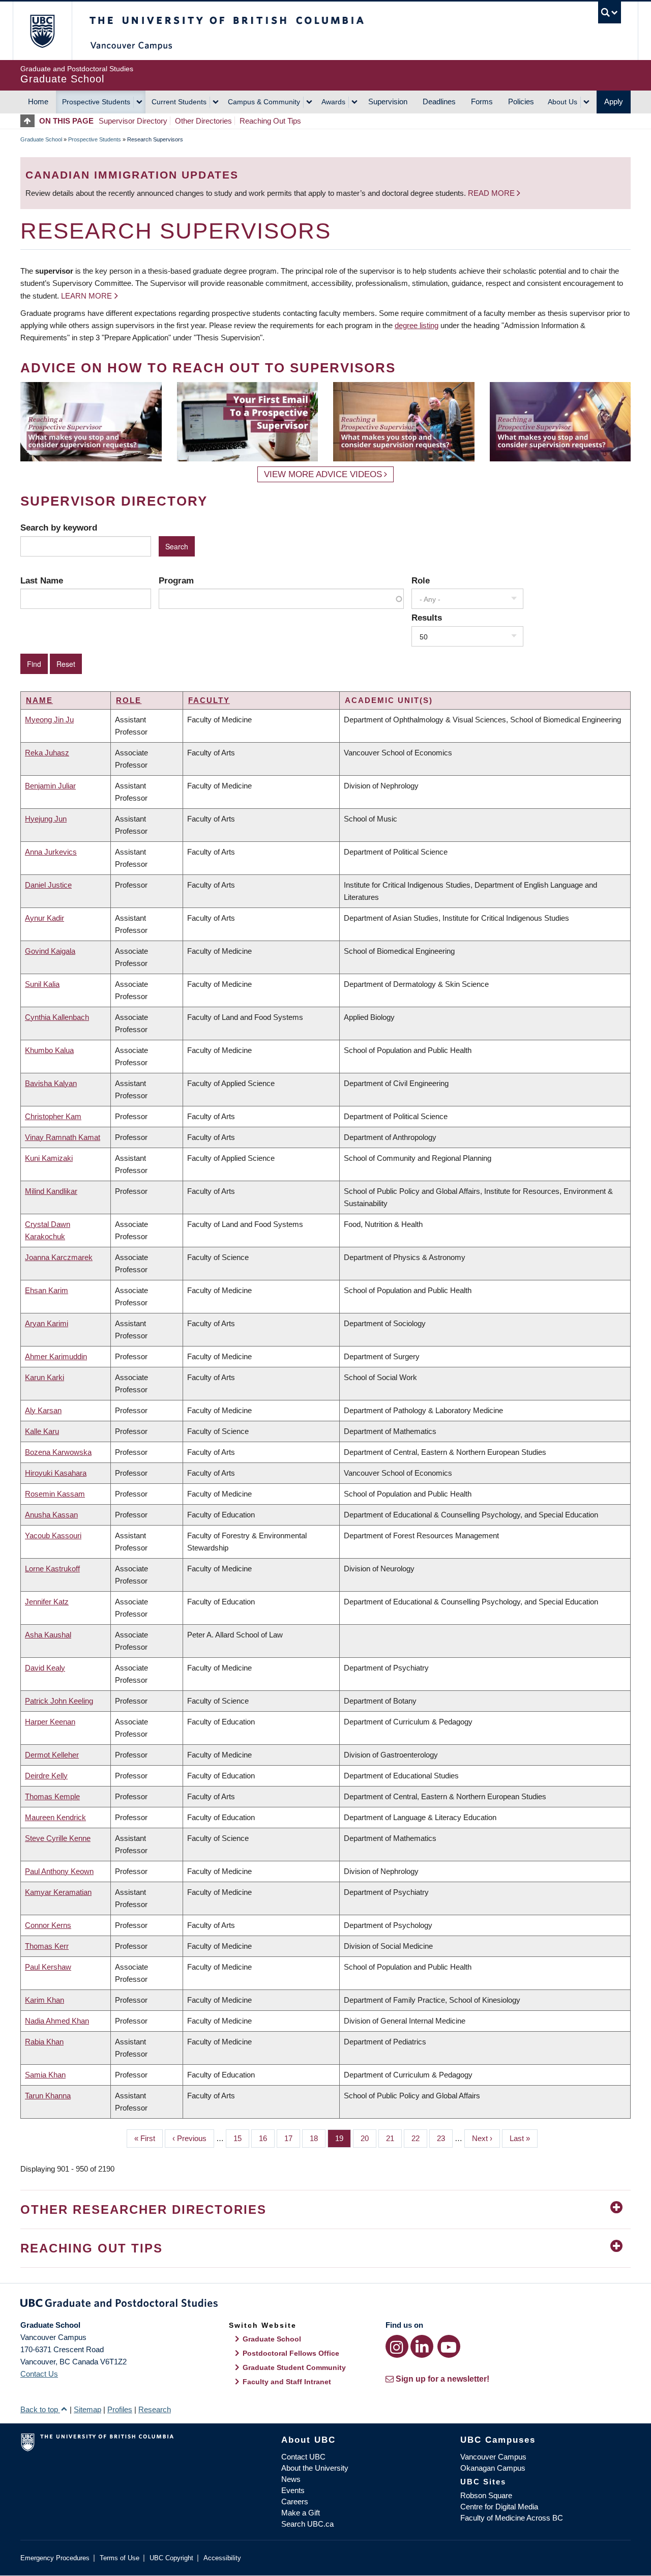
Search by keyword (59, 528)
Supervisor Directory (133, 121)
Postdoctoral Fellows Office (291, 2353)
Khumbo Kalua (49, 1050)
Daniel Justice (48, 885)
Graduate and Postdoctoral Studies (325, 2305)
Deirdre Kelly (46, 1776)
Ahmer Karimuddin (56, 1356)
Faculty (209, 700)
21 (394, 2138)
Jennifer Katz (47, 1602)
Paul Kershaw (48, 1967)
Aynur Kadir (45, 918)
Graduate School (41, 139)
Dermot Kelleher (52, 1755)
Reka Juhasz (47, 753)
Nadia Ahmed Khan (57, 2021)
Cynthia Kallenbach (57, 1017)
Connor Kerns (48, 1925)
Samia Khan (45, 2075)
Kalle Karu (42, 1431)
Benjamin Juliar (50, 786)
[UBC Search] (610, 12)
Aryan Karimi (47, 1323)
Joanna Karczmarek (59, 1257)
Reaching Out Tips (270, 121)
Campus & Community (264, 102)
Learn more (86, 296)
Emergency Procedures (55, 2558)
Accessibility (222, 2558)
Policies (521, 101)
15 (241, 2138)
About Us (563, 102)
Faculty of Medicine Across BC (512, 2518)
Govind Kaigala (50, 951)
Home (38, 101)
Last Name (42, 580)
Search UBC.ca (307, 2524)
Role (421, 580)
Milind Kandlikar (51, 1191)
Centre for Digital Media (499, 2507)
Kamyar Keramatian (58, 1892)
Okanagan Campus (493, 2468)
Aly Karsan (43, 1410)
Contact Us (39, 2374)
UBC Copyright (171, 2558)
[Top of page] (30, 121)
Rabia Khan (44, 2042)
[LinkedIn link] (422, 2346)
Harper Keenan (50, 1722)
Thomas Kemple (52, 1796)
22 (419, 2138)
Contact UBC (303, 2457)
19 (343, 2138)
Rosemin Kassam (55, 1494)
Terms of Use (120, 2558)
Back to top (40, 2409)
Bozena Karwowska (58, 1452)
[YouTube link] (449, 2346)
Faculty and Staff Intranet (287, 2382)
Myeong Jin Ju (49, 720)
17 (292, 2138)
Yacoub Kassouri (53, 1535)
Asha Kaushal (48, 1635)
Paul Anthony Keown (59, 1871)
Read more (492, 193)
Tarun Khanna (48, 2096)
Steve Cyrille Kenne (58, 1838)
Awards (333, 102)
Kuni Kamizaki (49, 1158)
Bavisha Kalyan (51, 1083)
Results (427, 618)
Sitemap (87, 2409)
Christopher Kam (53, 1116)
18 (318, 2138)
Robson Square (486, 2495)
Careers (295, 2501)
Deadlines (439, 101)
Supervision (388, 101)
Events (293, 2490)
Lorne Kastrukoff (52, 1569)
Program (176, 580)
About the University (315, 2468)
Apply (614, 101)
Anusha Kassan (51, 1515)
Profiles (120, 2409)
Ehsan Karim (47, 1290)
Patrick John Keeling (59, 1701)
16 (267, 2138)
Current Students (179, 102)
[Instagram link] (397, 2346)
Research (155, 2409)
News (291, 2479)
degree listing (417, 325)
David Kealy (45, 1668)
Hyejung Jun (46, 819)
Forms (482, 101)
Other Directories (203, 121)
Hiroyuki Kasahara (56, 1473)
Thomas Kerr (47, 1946)
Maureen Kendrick (55, 1817)
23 (445, 2138)
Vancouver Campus (493, 2457)
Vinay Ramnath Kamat (63, 1137)
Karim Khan (45, 2000)
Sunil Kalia (42, 984)
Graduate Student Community (294, 2367)
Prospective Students (96, 102)
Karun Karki (45, 1377)
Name (39, 700)
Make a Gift (301, 2513)
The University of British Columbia (42, 31)
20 (368, 2138)
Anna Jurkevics (51, 852)
